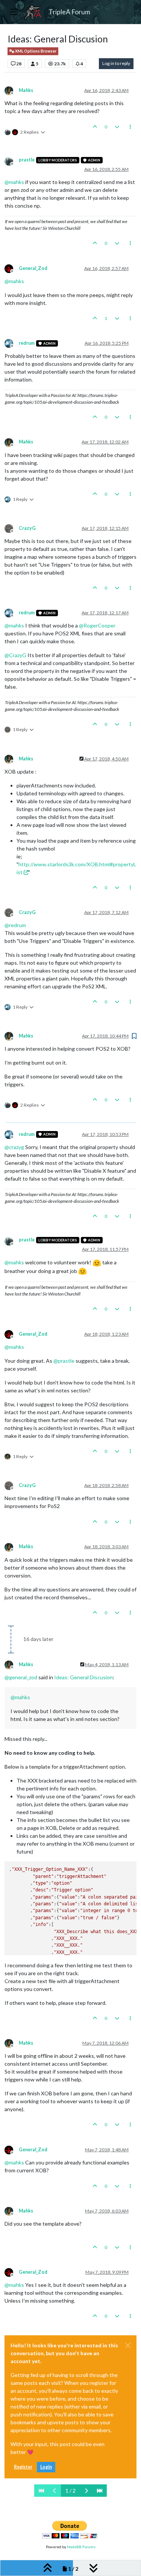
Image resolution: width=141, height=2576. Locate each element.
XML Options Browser (35, 51)
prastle (27, 160)
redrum (27, 343)
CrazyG (27, 528)
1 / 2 (70, 2491)
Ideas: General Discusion (83, 1677)
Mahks (26, 90)
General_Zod (33, 268)
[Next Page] (86, 2491)
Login (46, 2467)
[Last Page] (100, 2491)
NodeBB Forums (81, 2547)
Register (23, 2467)
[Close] (128, 2345)
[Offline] (12, 90)
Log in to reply (116, 63)
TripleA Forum (69, 12)
